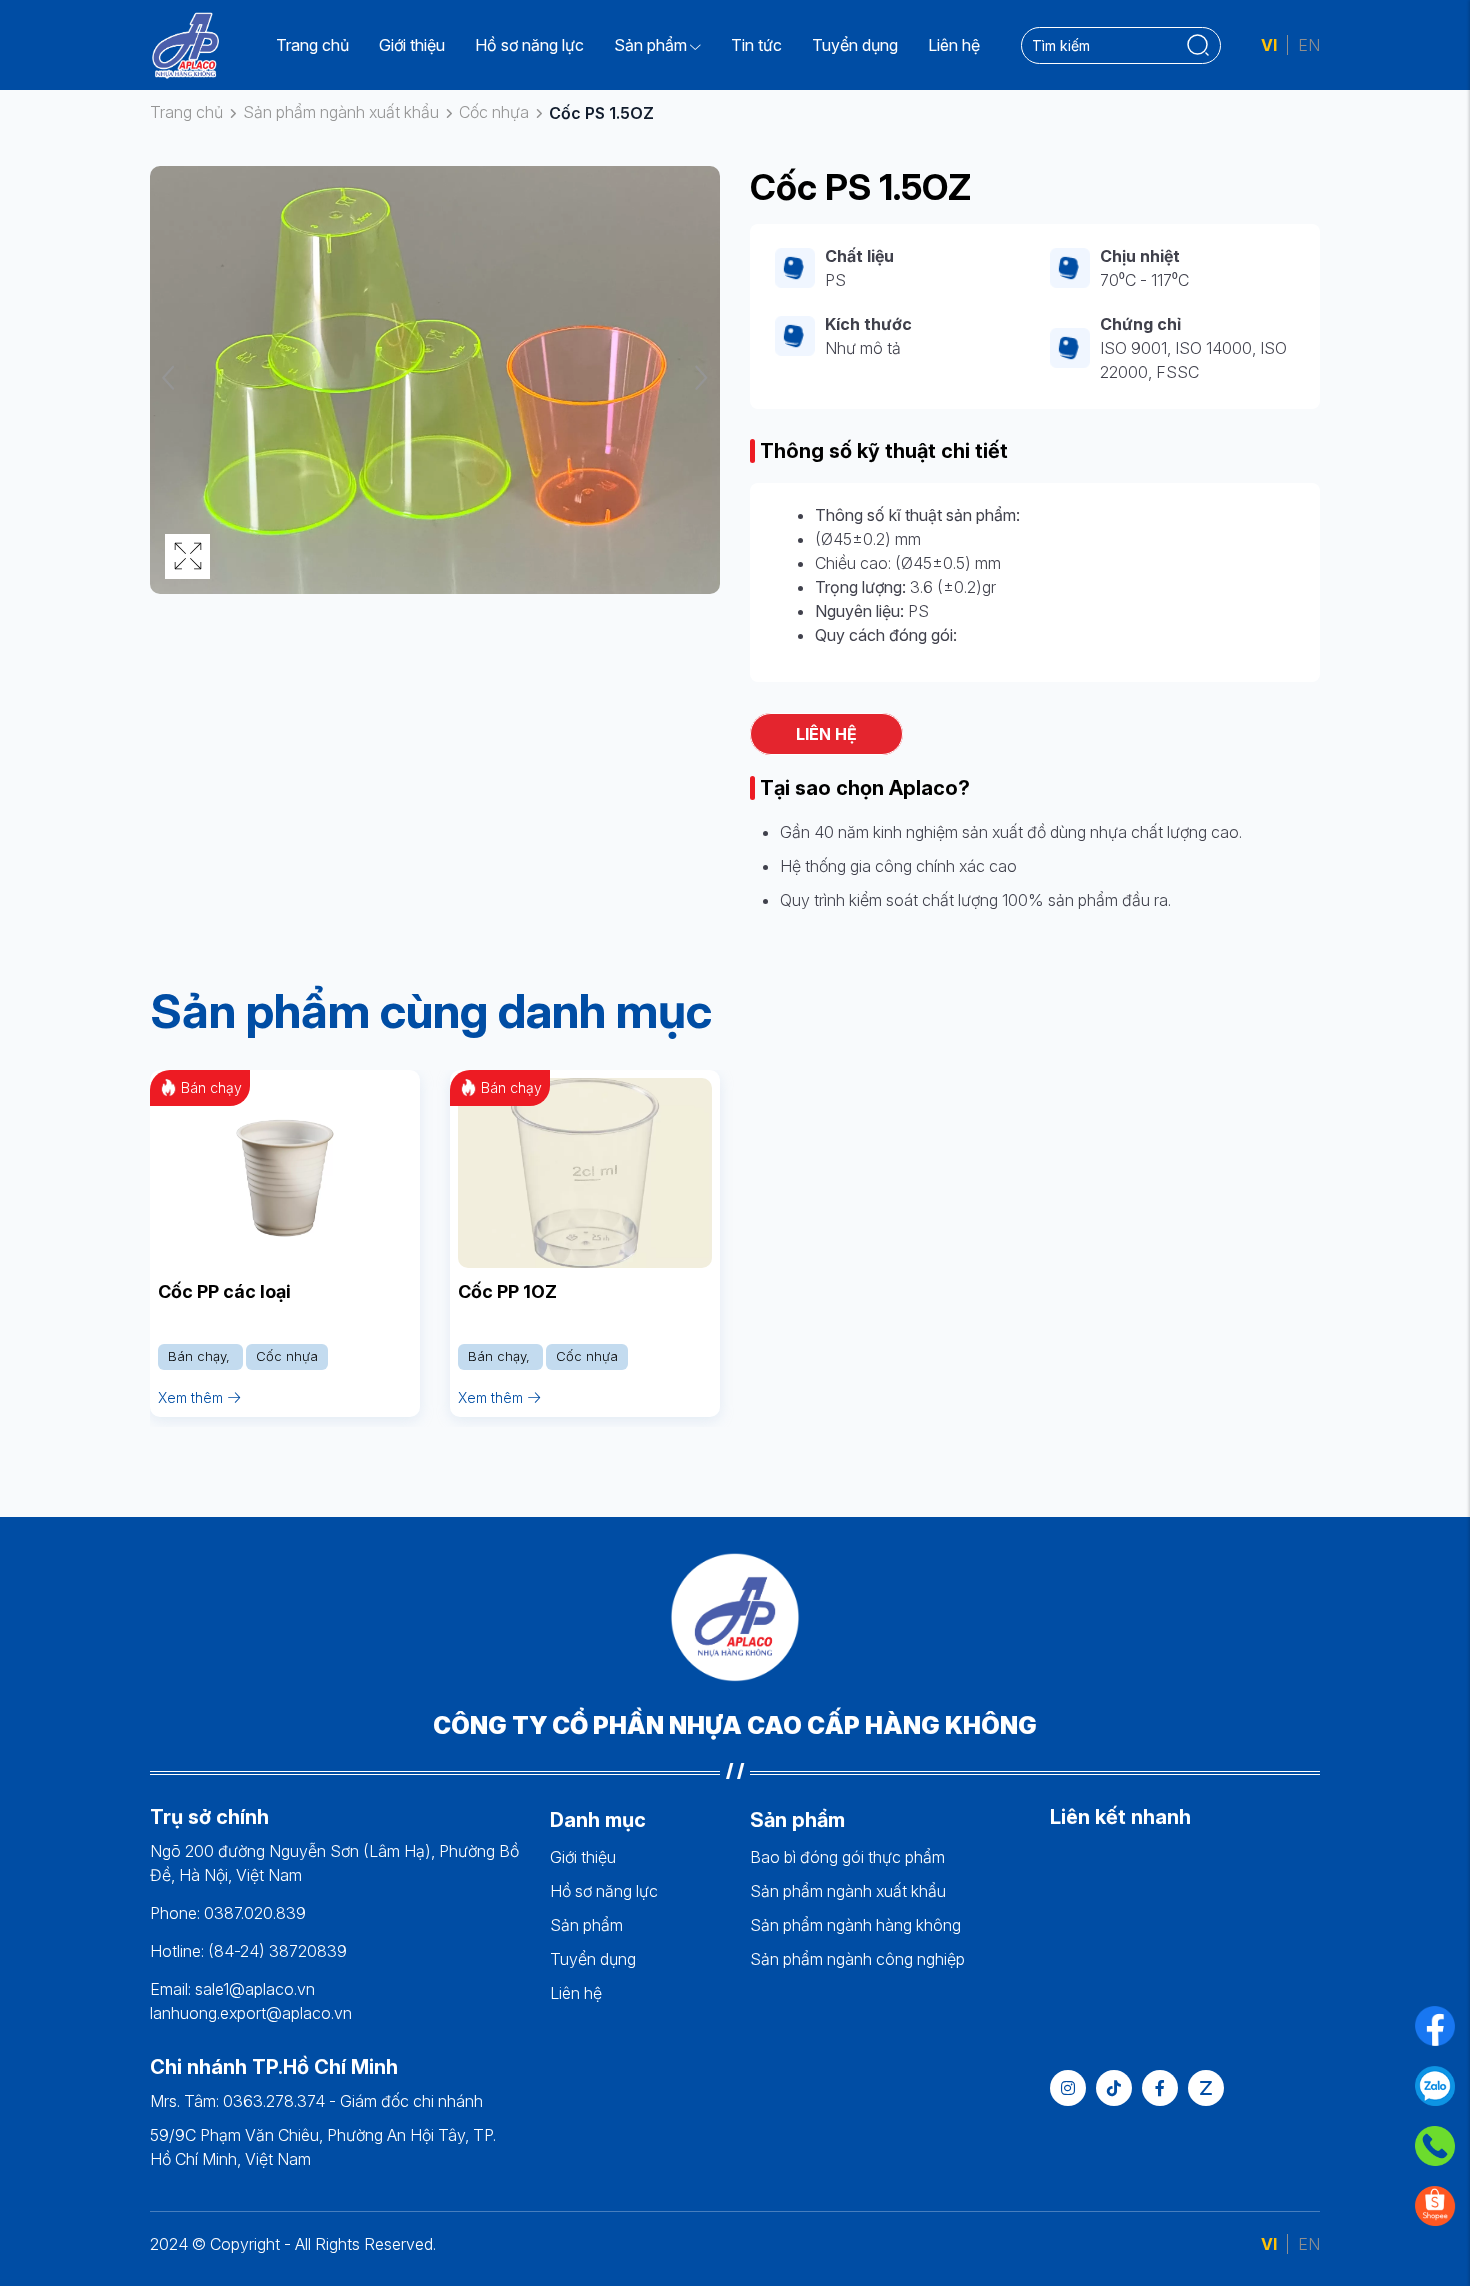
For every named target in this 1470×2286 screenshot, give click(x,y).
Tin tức (756, 45)
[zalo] (1206, 2088)
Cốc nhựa (494, 112)
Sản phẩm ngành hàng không (855, 1925)
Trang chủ (312, 45)
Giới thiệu (412, 45)
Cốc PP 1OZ (507, 1291)
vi (1269, 45)
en (1309, 45)
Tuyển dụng (855, 45)
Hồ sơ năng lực (529, 45)
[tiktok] (1114, 2088)
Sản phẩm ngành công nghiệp (857, 1959)
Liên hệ (954, 45)
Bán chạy (199, 1356)
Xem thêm (190, 1397)
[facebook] (1160, 2088)
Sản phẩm (650, 45)
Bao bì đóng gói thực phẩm (847, 1857)
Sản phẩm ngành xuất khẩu (341, 112)
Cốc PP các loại (224, 1291)
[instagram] (1068, 2088)
